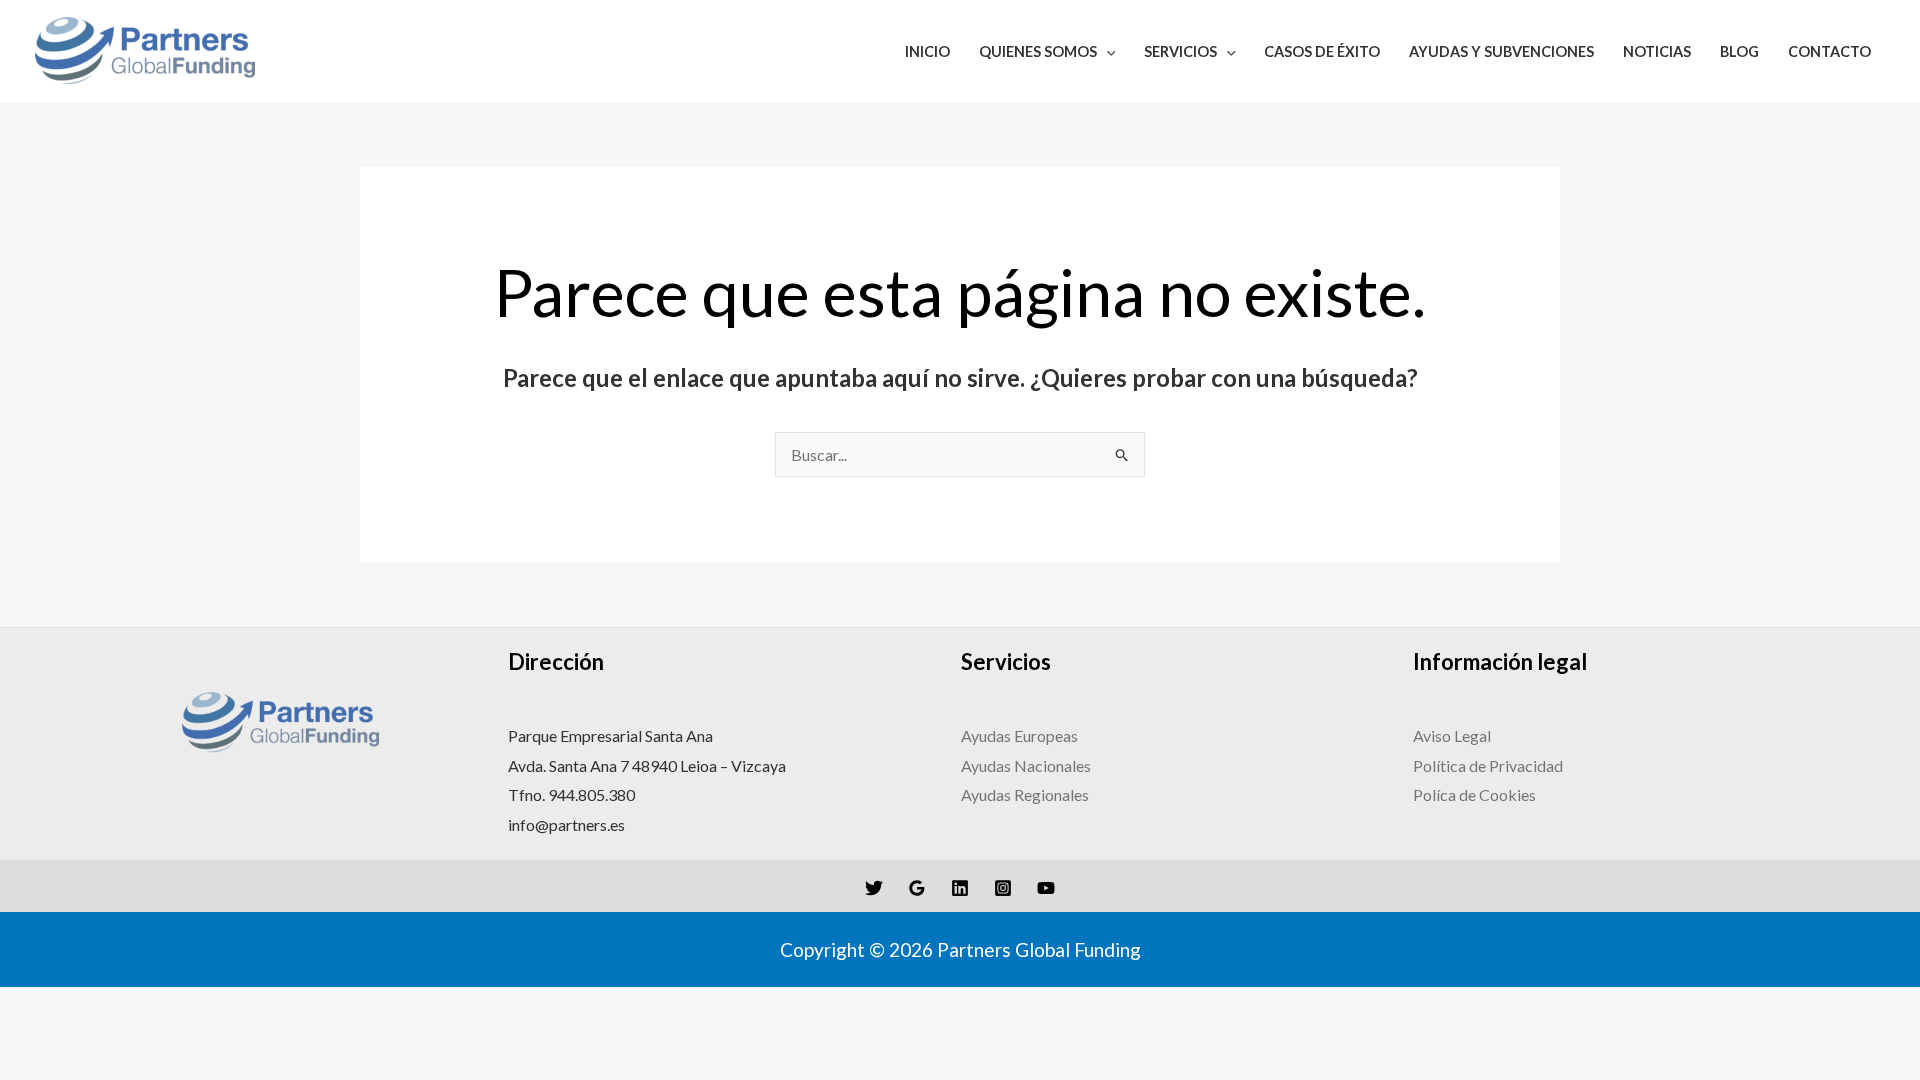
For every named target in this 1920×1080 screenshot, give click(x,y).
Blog (1739, 51)
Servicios (1180, 51)
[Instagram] (1003, 888)
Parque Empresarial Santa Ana (610, 735)
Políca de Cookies (1474, 794)
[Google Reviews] (917, 888)
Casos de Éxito (1322, 51)
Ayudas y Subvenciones (1501, 51)
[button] (1106, 51)
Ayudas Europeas (1019, 735)
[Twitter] (874, 888)
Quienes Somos (1038, 51)
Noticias (1657, 51)
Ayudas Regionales (1025, 794)
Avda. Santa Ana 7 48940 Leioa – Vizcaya (647, 765)
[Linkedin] (960, 888)
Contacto (1829, 51)
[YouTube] (1046, 888)
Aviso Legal (1453, 735)
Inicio (927, 51)
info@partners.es (566, 824)
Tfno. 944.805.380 (571, 794)
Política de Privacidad (1489, 765)
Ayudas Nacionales (1026, 765)
